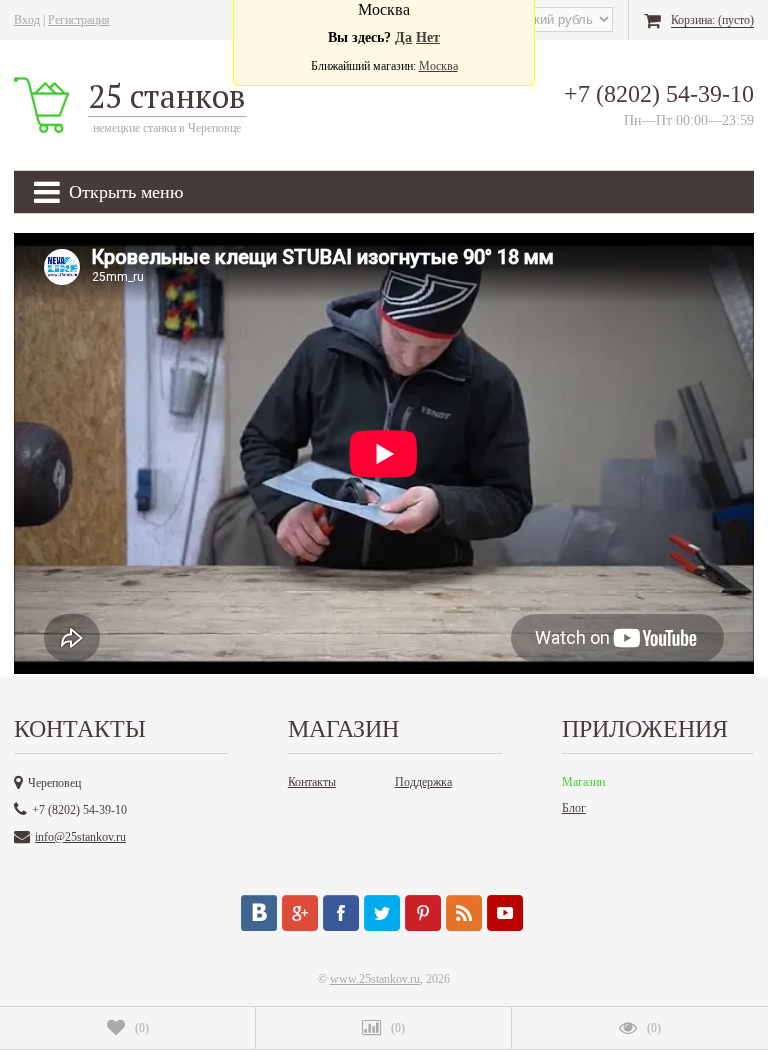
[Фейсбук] (341, 913)
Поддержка (423, 782)
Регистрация (79, 20)
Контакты (312, 782)
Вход (27, 20)
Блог (574, 808)
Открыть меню (126, 192)
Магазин (583, 782)
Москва (438, 66)
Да (403, 37)
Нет (428, 37)
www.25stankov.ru (375, 979)
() (142, 1028)
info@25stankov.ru (80, 837)
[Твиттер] (382, 913)
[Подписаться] (464, 913)
